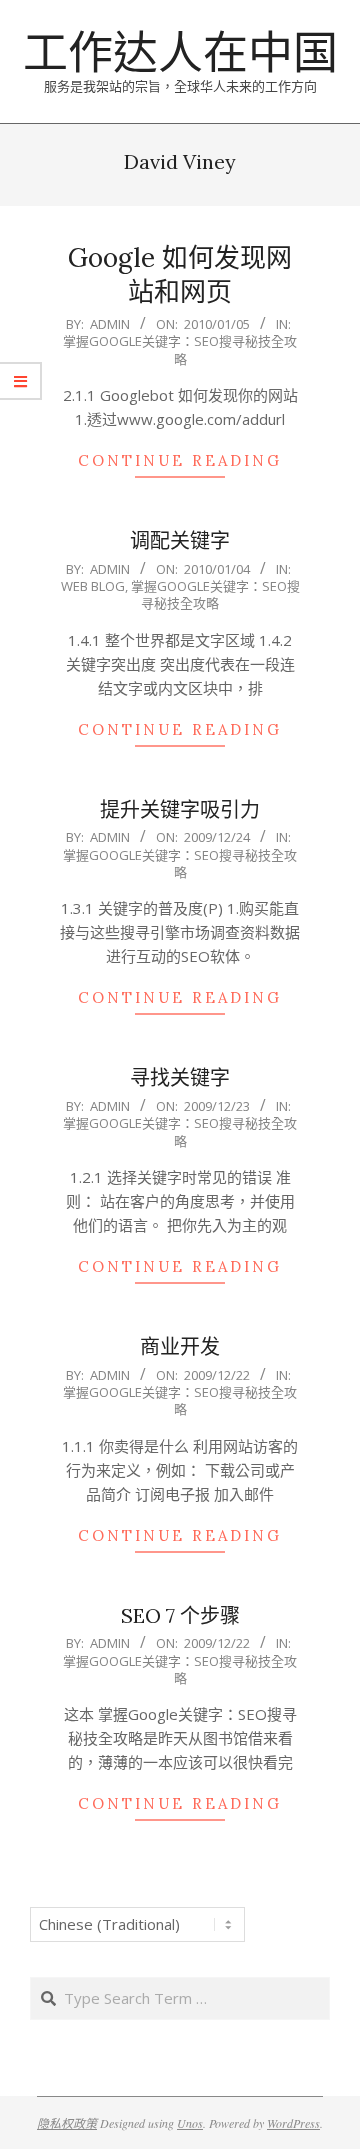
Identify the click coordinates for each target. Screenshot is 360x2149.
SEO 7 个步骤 (180, 1615)
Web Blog (93, 586)
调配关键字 (180, 540)
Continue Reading (180, 460)
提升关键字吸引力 (180, 809)
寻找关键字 (180, 1077)
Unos (190, 2123)
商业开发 (180, 1346)
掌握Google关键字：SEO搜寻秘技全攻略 (180, 349)
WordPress (293, 2123)
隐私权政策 (67, 2123)
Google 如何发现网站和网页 (180, 275)
